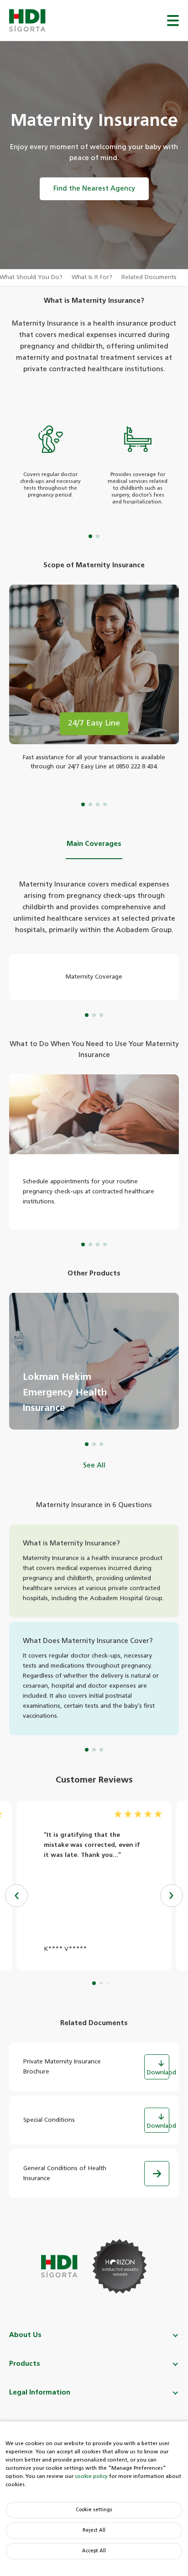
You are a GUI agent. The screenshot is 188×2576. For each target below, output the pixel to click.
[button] (172, 1896)
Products (25, 2364)
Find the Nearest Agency (94, 189)
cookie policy (91, 2476)
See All (94, 1465)
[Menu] (173, 21)
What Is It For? (92, 277)
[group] (94, 1361)
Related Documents (149, 277)
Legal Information (40, 2392)
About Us (25, 2335)
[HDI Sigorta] (27, 21)
